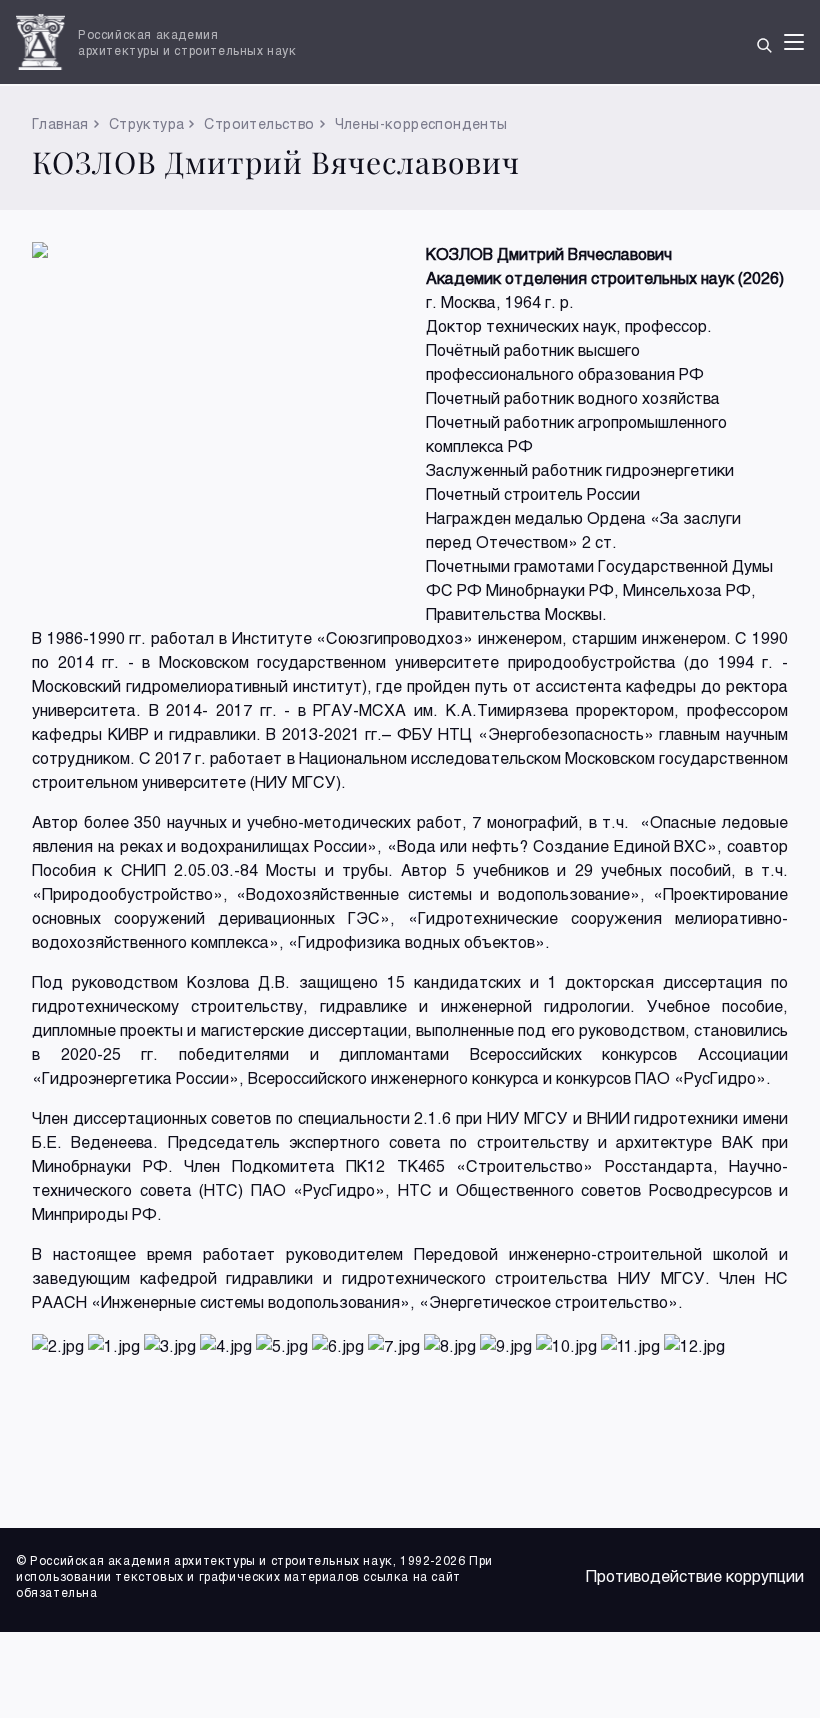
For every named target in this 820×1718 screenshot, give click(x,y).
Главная (60, 123)
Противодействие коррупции (695, 1575)
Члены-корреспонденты (421, 123)
